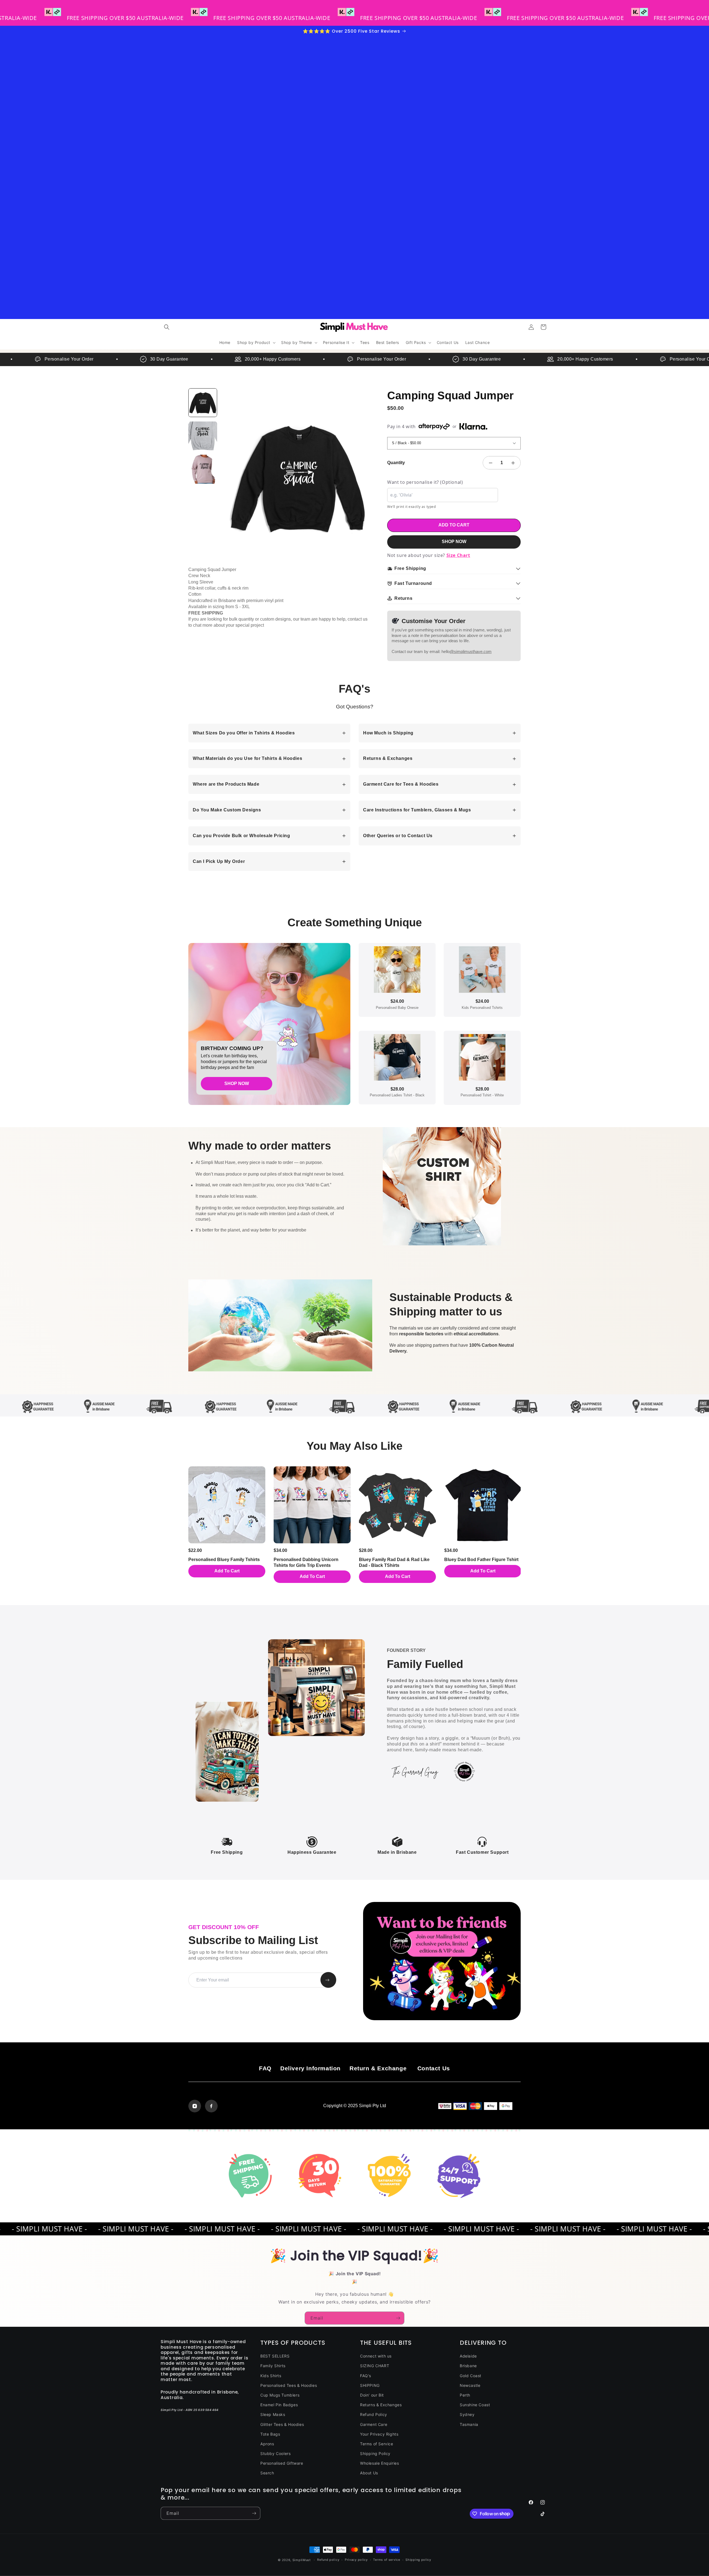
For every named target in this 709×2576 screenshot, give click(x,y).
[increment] (513, 463)
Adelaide (468, 2356)
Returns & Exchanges (381, 2405)
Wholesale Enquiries (379, 2463)
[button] (167, 327)
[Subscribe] (398, 2318)
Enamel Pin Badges (279, 2405)
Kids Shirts (271, 2376)
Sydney (467, 2414)
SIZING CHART (375, 2366)
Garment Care (374, 2424)
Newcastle (470, 2385)
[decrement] (490, 463)
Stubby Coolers (275, 2453)
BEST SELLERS (275, 2356)
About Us (369, 2473)
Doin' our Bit (372, 2395)
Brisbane (468, 2366)
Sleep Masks (273, 2414)
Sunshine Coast (475, 2405)
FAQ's (366, 2376)
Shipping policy (418, 2560)
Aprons (267, 2444)
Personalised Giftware (282, 2463)
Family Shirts (273, 2366)
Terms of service (386, 2560)
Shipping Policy (375, 2453)
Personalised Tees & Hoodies (289, 2385)
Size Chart (458, 555)
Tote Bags (270, 2434)
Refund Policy (374, 2414)
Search (267, 2473)
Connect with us (376, 2356)
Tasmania (469, 2424)
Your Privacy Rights (379, 2434)
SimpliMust (302, 2560)
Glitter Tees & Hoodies (282, 2424)
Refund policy (328, 2560)
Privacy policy (356, 2560)
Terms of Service (377, 2444)
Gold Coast (471, 2376)
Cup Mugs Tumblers (280, 2395)
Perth (465, 2395)
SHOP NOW (454, 542)
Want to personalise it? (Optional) (425, 482)
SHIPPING (370, 2385)
